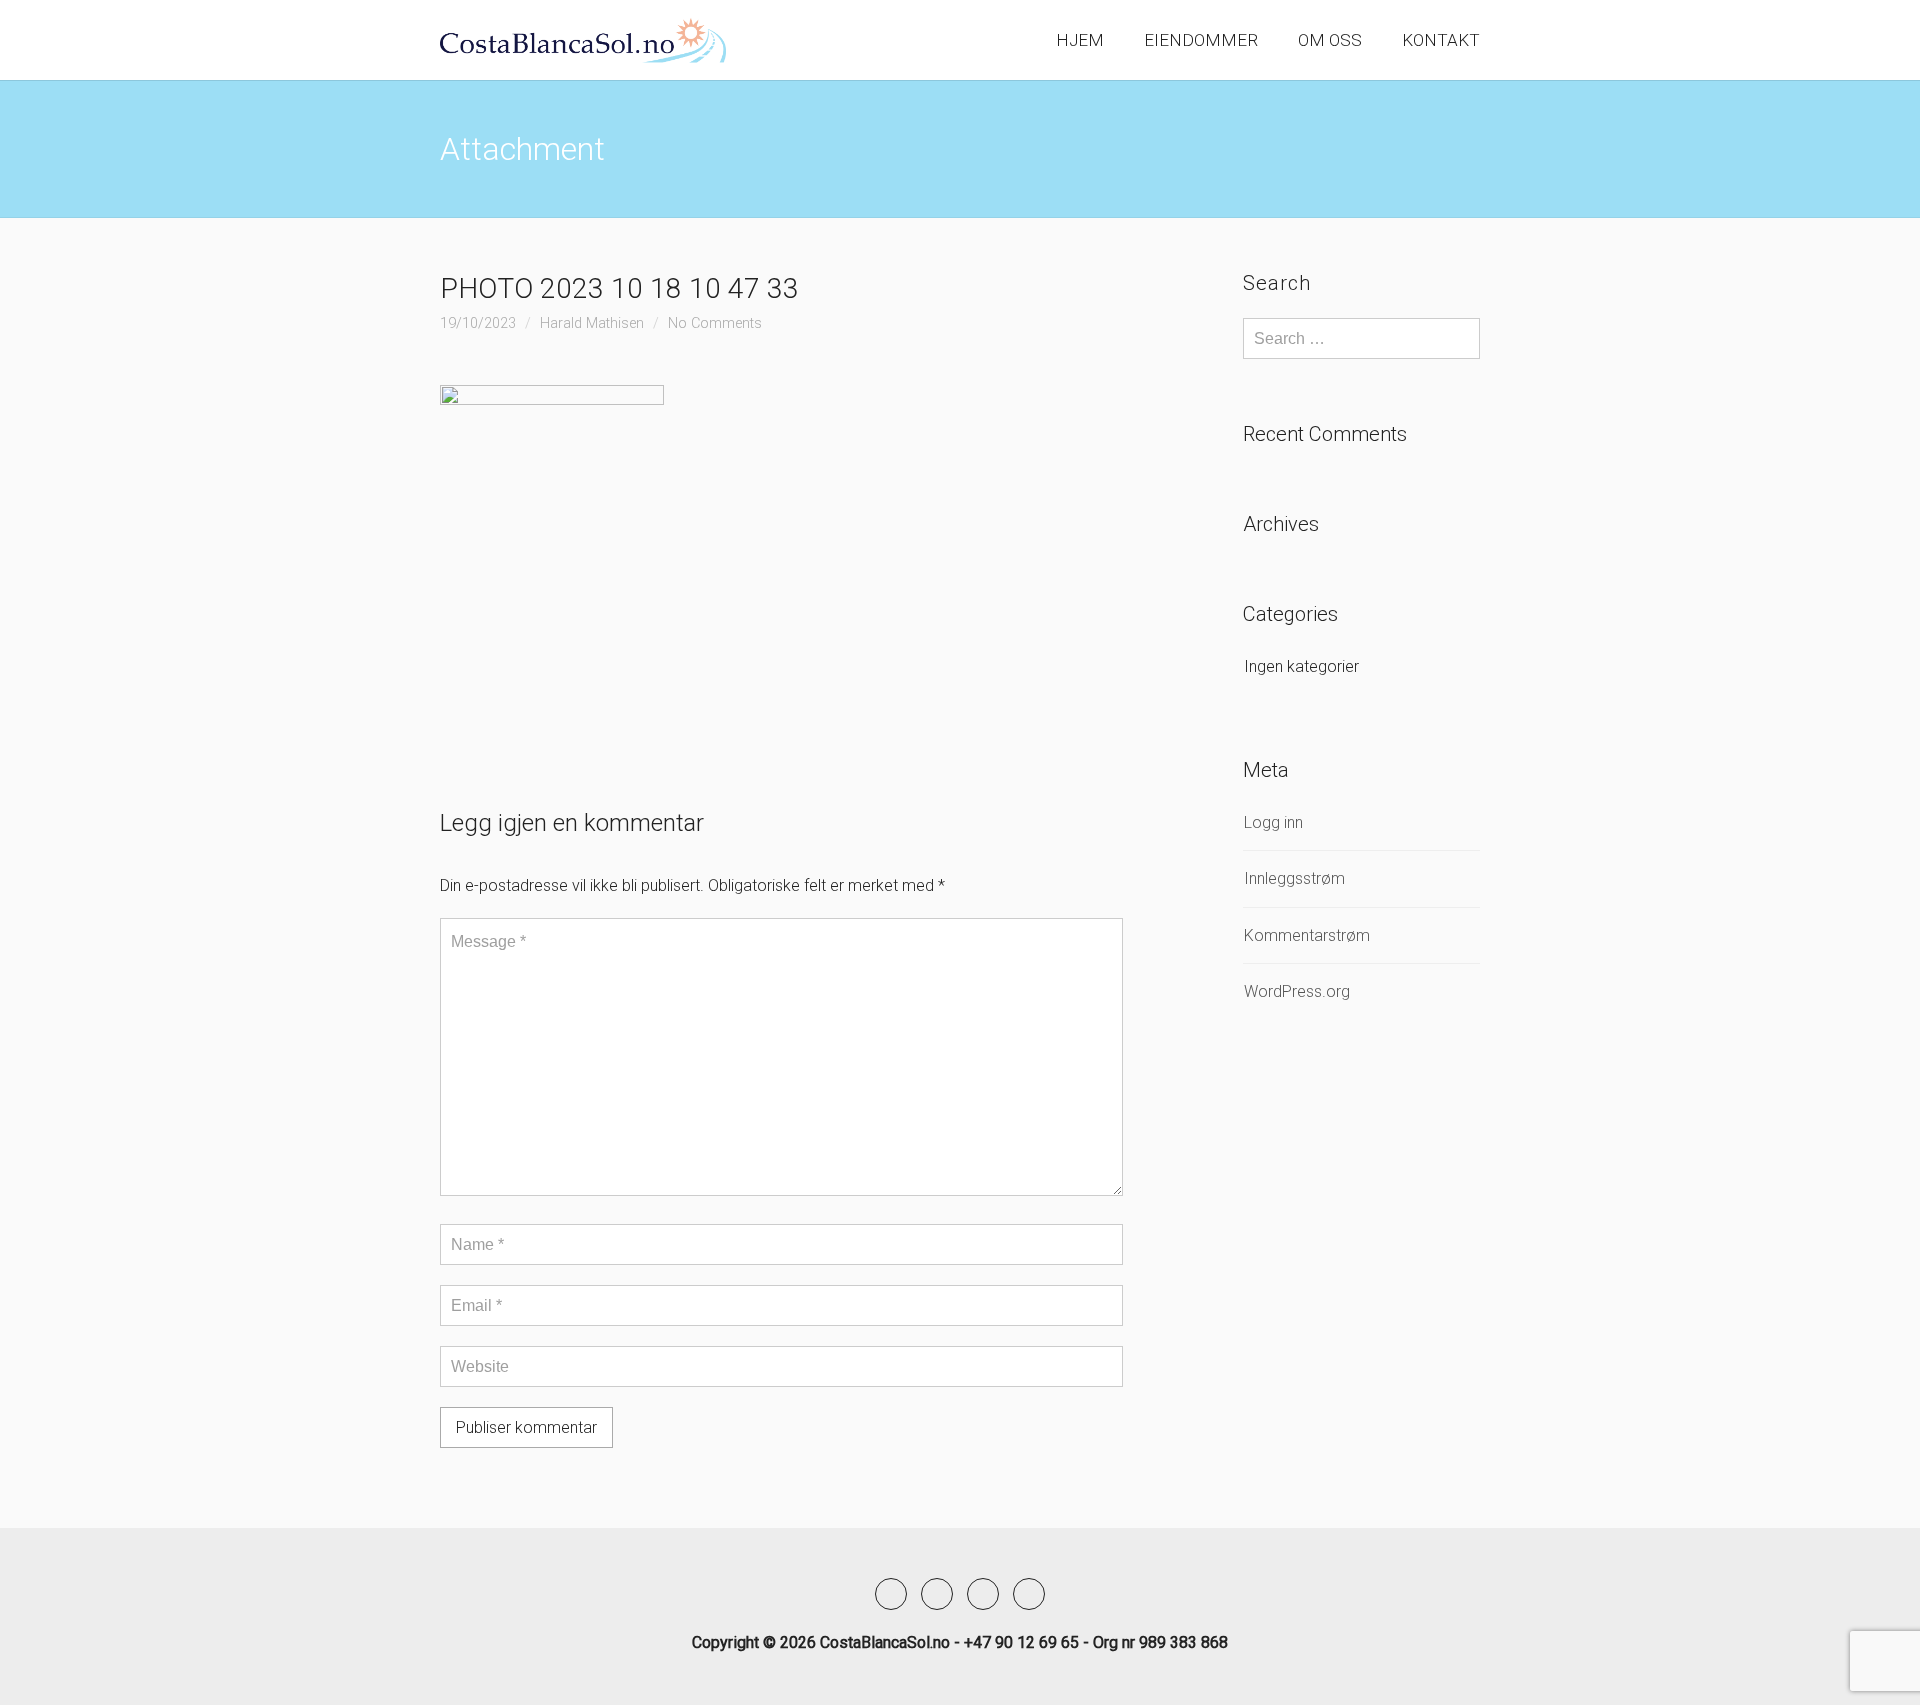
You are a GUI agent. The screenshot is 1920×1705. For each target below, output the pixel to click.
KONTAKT (1441, 40)
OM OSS (1330, 40)
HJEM (1080, 40)
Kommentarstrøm (1307, 935)
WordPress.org (1297, 991)
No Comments (715, 323)
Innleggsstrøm (1294, 878)
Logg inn (1273, 822)
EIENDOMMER (1201, 40)
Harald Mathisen (592, 323)
